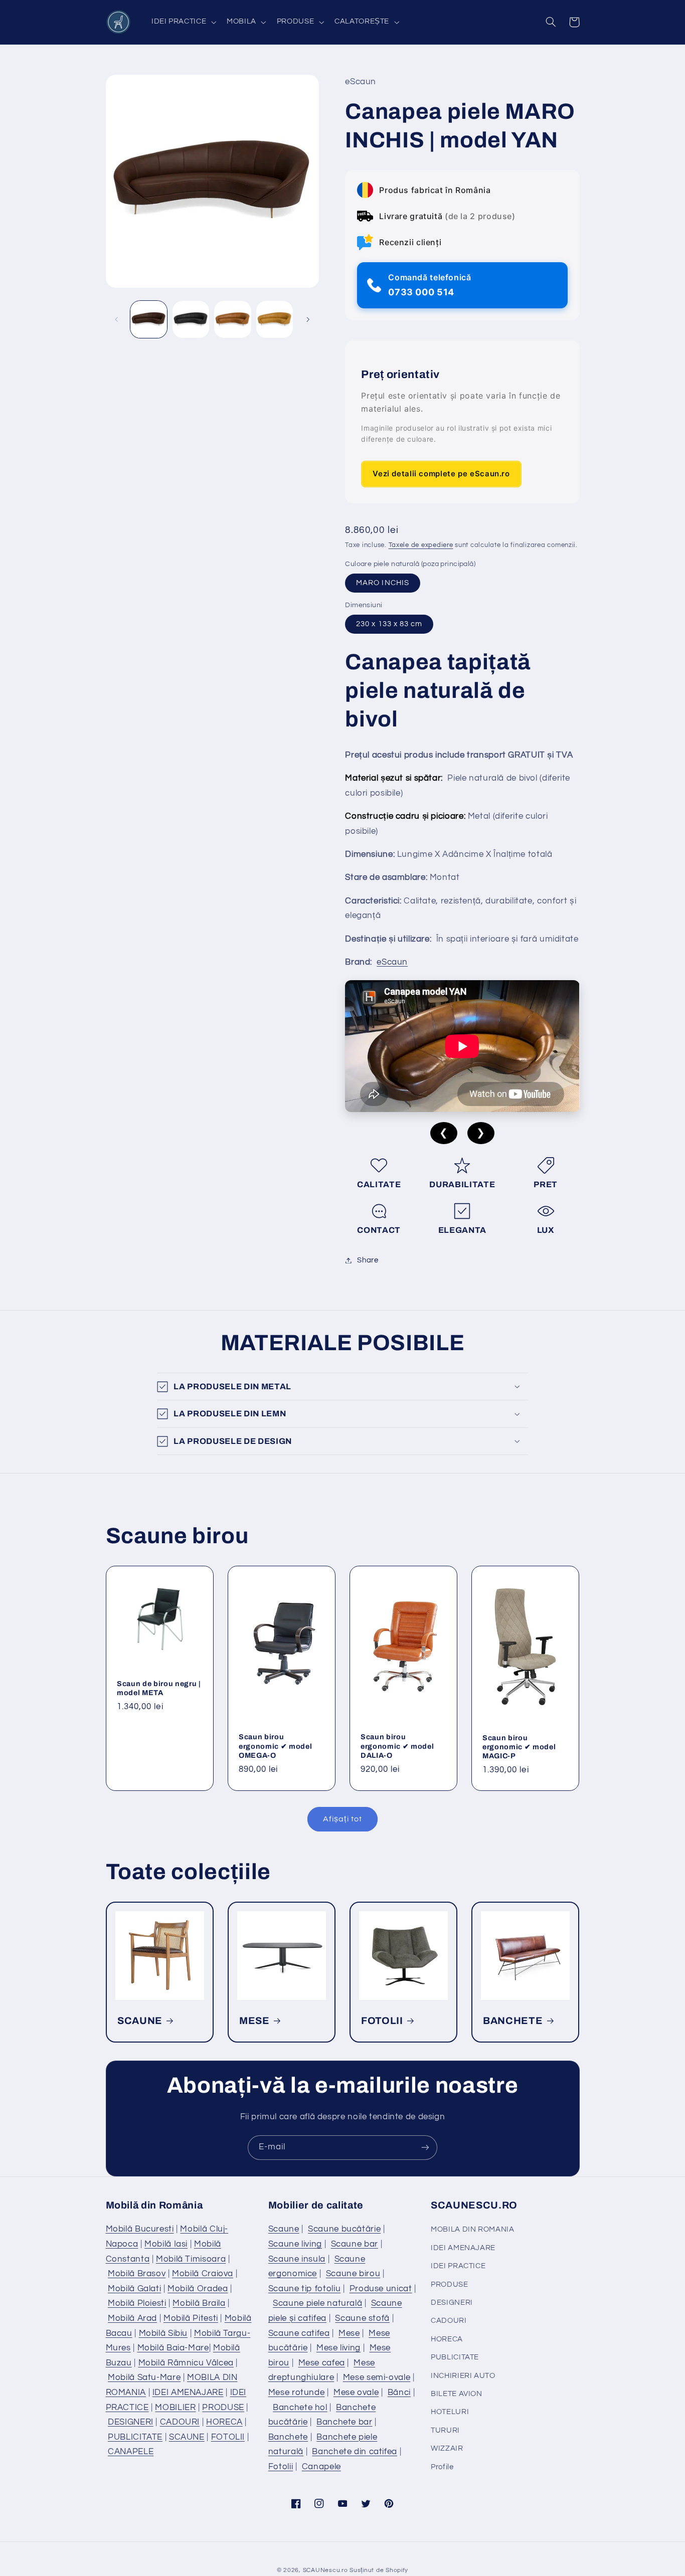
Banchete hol (300, 2408)
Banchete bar (345, 2422)
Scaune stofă (362, 2318)
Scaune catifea (299, 2333)
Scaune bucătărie (344, 2229)
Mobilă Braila (199, 2303)
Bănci (399, 2393)
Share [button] (368, 1260)
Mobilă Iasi (166, 2244)
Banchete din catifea (355, 2452)
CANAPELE (131, 2452)
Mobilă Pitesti (191, 2318)
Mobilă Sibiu (163, 2333)
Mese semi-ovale (377, 2377)
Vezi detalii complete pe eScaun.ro (441, 474)
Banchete (288, 2437)
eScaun (392, 962)
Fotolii (281, 2467)
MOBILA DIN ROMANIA (472, 2229)
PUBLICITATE (135, 2437)
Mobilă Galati (134, 2289)
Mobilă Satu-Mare (144, 2377)
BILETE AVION (457, 2394)
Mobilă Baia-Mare (173, 2348)
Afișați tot (342, 1819)
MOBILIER (175, 2408)
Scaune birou (353, 2274)
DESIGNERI (131, 2422)
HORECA (224, 2422)
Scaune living (295, 2244)
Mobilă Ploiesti (137, 2303)
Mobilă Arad (132, 2318)
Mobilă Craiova (203, 2274)
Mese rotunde (297, 2393)
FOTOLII (382, 2021)
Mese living (338, 2348)
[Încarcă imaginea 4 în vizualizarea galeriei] (275, 319)
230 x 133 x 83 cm (389, 624)
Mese (349, 2333)
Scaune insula (297, 2259)
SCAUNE (140, 2021)
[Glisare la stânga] (117, 319)
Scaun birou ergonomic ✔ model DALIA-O (397, 1746)
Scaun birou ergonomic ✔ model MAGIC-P (519, 1747)
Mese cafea (322, 2363)
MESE (254, 2021)
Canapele (321, 2467)
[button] (183, 22)
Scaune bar (355, 2244)
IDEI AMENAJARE (188, 2393)
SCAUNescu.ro (325, 2570)
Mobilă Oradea (198, 2289)
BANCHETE (513, 2021)
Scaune (284, 2229)
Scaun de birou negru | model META (159, 1688)
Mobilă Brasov (137, 2274)
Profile (442, 2467)
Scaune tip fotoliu (304, 2289)
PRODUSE (223, 2408)
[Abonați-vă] (425, 2148)
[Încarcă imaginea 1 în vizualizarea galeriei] (149, 319)
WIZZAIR (447, 2448)
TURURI (445, 2430)
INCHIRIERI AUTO (463, 2376)
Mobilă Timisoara (191, 2259)
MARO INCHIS (383, 583)
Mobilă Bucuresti (140, 2229)
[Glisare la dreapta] (308, 319)
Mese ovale (356, 2393)
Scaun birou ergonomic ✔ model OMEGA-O (275, 1746)
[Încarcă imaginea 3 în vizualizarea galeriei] (232, 319)
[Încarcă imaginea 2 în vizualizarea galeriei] (191, 319)
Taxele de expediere (421, 545)
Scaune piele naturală (317, 2303)
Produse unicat (381, 2289)
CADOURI (180, 2422)
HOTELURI (450, 2412)
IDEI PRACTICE (458, 2266)
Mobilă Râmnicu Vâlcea (186, 2363)
